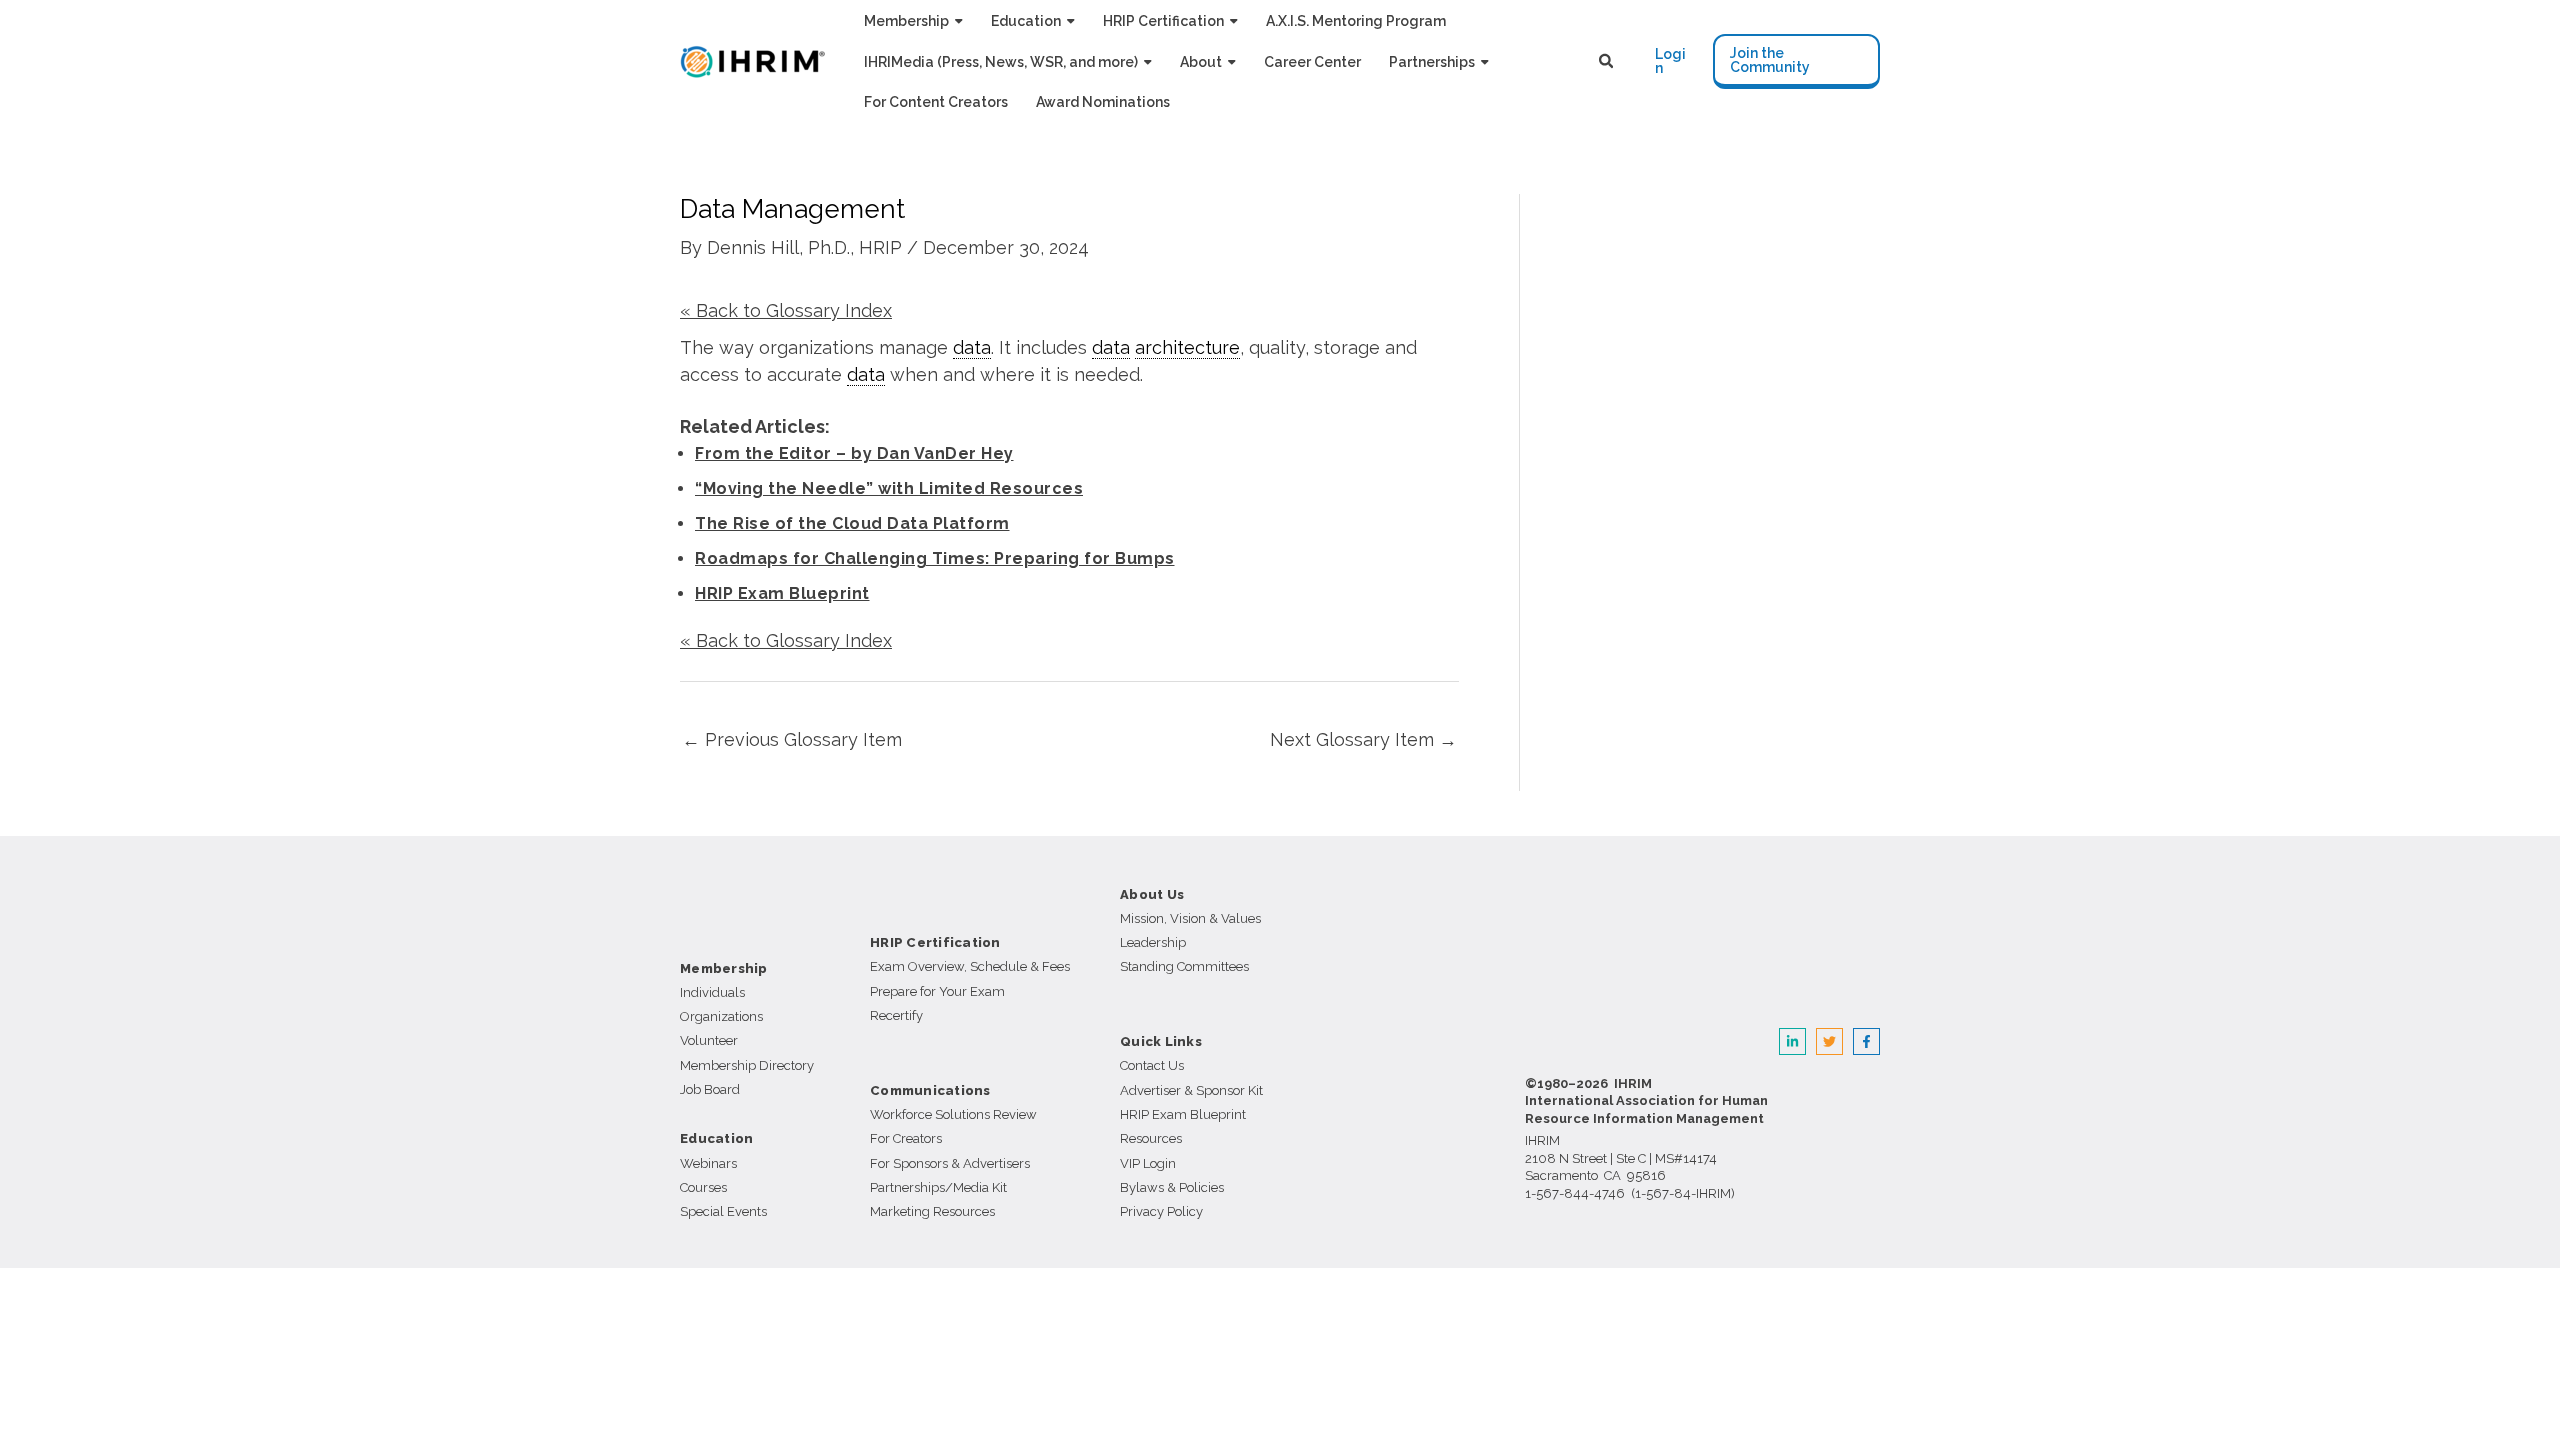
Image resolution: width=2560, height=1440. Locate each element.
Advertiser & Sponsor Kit (1191, 1090)
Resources (1151, 1138)
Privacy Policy (1161, 1211)
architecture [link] (1187, 347)
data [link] (972, 347)
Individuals (712, 992)
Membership (724, 968)
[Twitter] (1829, 1041)
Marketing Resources (932, 1211)
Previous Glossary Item (792, 739)
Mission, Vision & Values (1190, 918)
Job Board (710, 1089)
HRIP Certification (935, 942)
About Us (1152, 894)
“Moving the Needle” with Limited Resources (889, 488)
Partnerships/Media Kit (938, 1187)
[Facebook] (1866, 1041)
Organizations (721, 1016)
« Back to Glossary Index (786, 310)
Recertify (896, 1015)
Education (716, 1138)
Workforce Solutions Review (953, 1114)
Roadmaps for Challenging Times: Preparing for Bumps (935, 558)
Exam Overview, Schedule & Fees (970, 966)
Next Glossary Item (1363, 739)
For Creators (906, 1138)
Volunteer (709, 1040)
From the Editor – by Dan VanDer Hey (854, 453)
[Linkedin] (1792, 1041)
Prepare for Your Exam (937, 991)
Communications (930, 1090)
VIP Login (1148, 1163)
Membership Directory (747, 1065)
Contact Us (1152, 1065)
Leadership (1153, 942)
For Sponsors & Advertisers (950, 1163)
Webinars (708, 1163)
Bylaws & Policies (1172, 1187)
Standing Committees (1184, 966)
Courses (703, 1187)
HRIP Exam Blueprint (782, 593)
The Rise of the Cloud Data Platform (852, 523)
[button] (956, 20)
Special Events (723, 1211)
